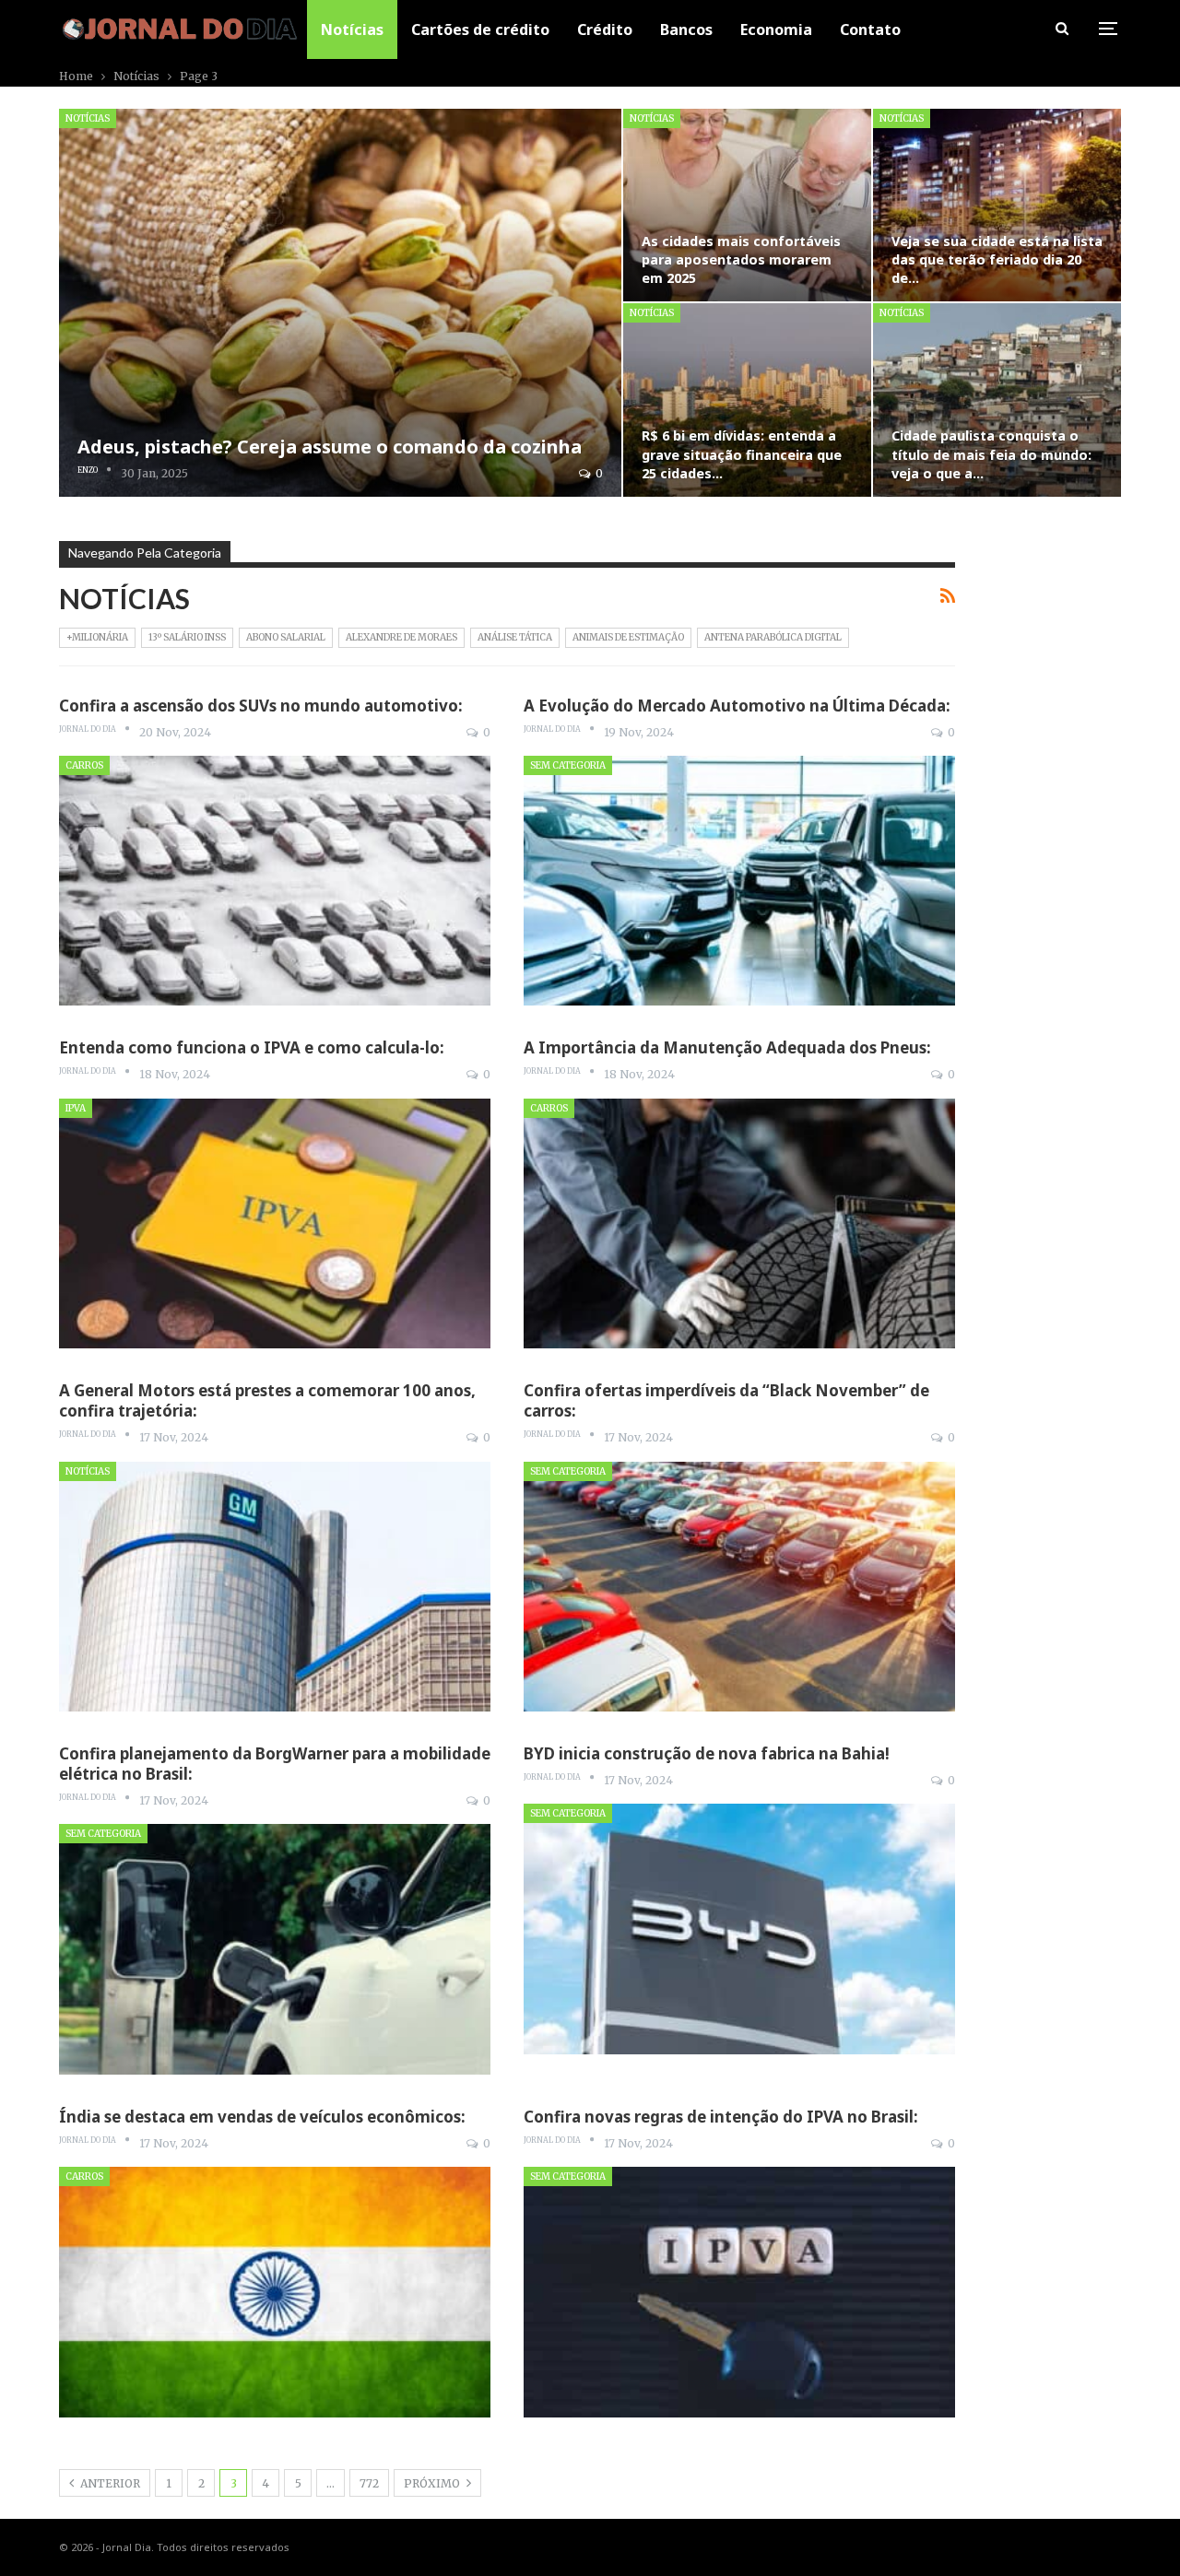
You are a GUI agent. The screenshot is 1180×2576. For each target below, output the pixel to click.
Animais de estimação (628, 637)
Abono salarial (286, 637)
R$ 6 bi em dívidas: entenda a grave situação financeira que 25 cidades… (742, 454)
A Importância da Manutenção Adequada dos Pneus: (727, 1047)
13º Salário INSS (187, 637)
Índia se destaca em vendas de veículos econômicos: (262, 2117)
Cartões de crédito (480, 29)
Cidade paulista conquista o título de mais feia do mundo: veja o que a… (991, 454)
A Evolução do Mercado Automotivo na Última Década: (737, 706)
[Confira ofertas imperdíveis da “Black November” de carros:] (739, 1587)
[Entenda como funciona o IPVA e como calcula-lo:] (275, 1223)
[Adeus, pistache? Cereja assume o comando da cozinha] (340, 303)
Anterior (109, 2483)
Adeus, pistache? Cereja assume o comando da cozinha (330, 447)
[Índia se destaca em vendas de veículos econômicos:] (275, 2292)
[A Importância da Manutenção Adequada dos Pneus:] (739, 1223)
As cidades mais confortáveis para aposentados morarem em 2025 (741, 259)
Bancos (686, 29)
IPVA (76, 1108)
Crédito (605, 29)
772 (369, 2483)
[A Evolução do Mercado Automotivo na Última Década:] (739, 881)
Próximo (433, 2483)
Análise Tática (515, 637)
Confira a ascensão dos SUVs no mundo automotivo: (261, 706)
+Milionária (97, 637)
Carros (84, 765)
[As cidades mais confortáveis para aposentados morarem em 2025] (747, 205)
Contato (870, 29)
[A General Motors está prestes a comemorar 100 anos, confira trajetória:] (275, 1587)
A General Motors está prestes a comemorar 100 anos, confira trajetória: (267, 1400)
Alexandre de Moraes (401, 637)
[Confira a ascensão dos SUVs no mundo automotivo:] (275, 881)
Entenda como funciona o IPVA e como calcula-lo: (252, 1047)
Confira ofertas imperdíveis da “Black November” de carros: (726, 1400)
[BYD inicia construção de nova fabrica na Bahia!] (739, 1929)
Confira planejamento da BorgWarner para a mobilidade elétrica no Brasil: (275, 1764)
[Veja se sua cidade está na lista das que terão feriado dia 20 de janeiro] (997, 205)
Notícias (352, 29)
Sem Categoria (568, 765)
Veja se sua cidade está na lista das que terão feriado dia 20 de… (997, 259)
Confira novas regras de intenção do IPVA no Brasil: (721, 2117)
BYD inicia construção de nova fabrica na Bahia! (707, 1753)
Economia (776, 29)
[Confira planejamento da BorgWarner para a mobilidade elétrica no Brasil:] (275, 1949)
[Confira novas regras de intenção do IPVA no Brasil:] (739, 2292)
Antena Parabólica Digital (773, 637)
